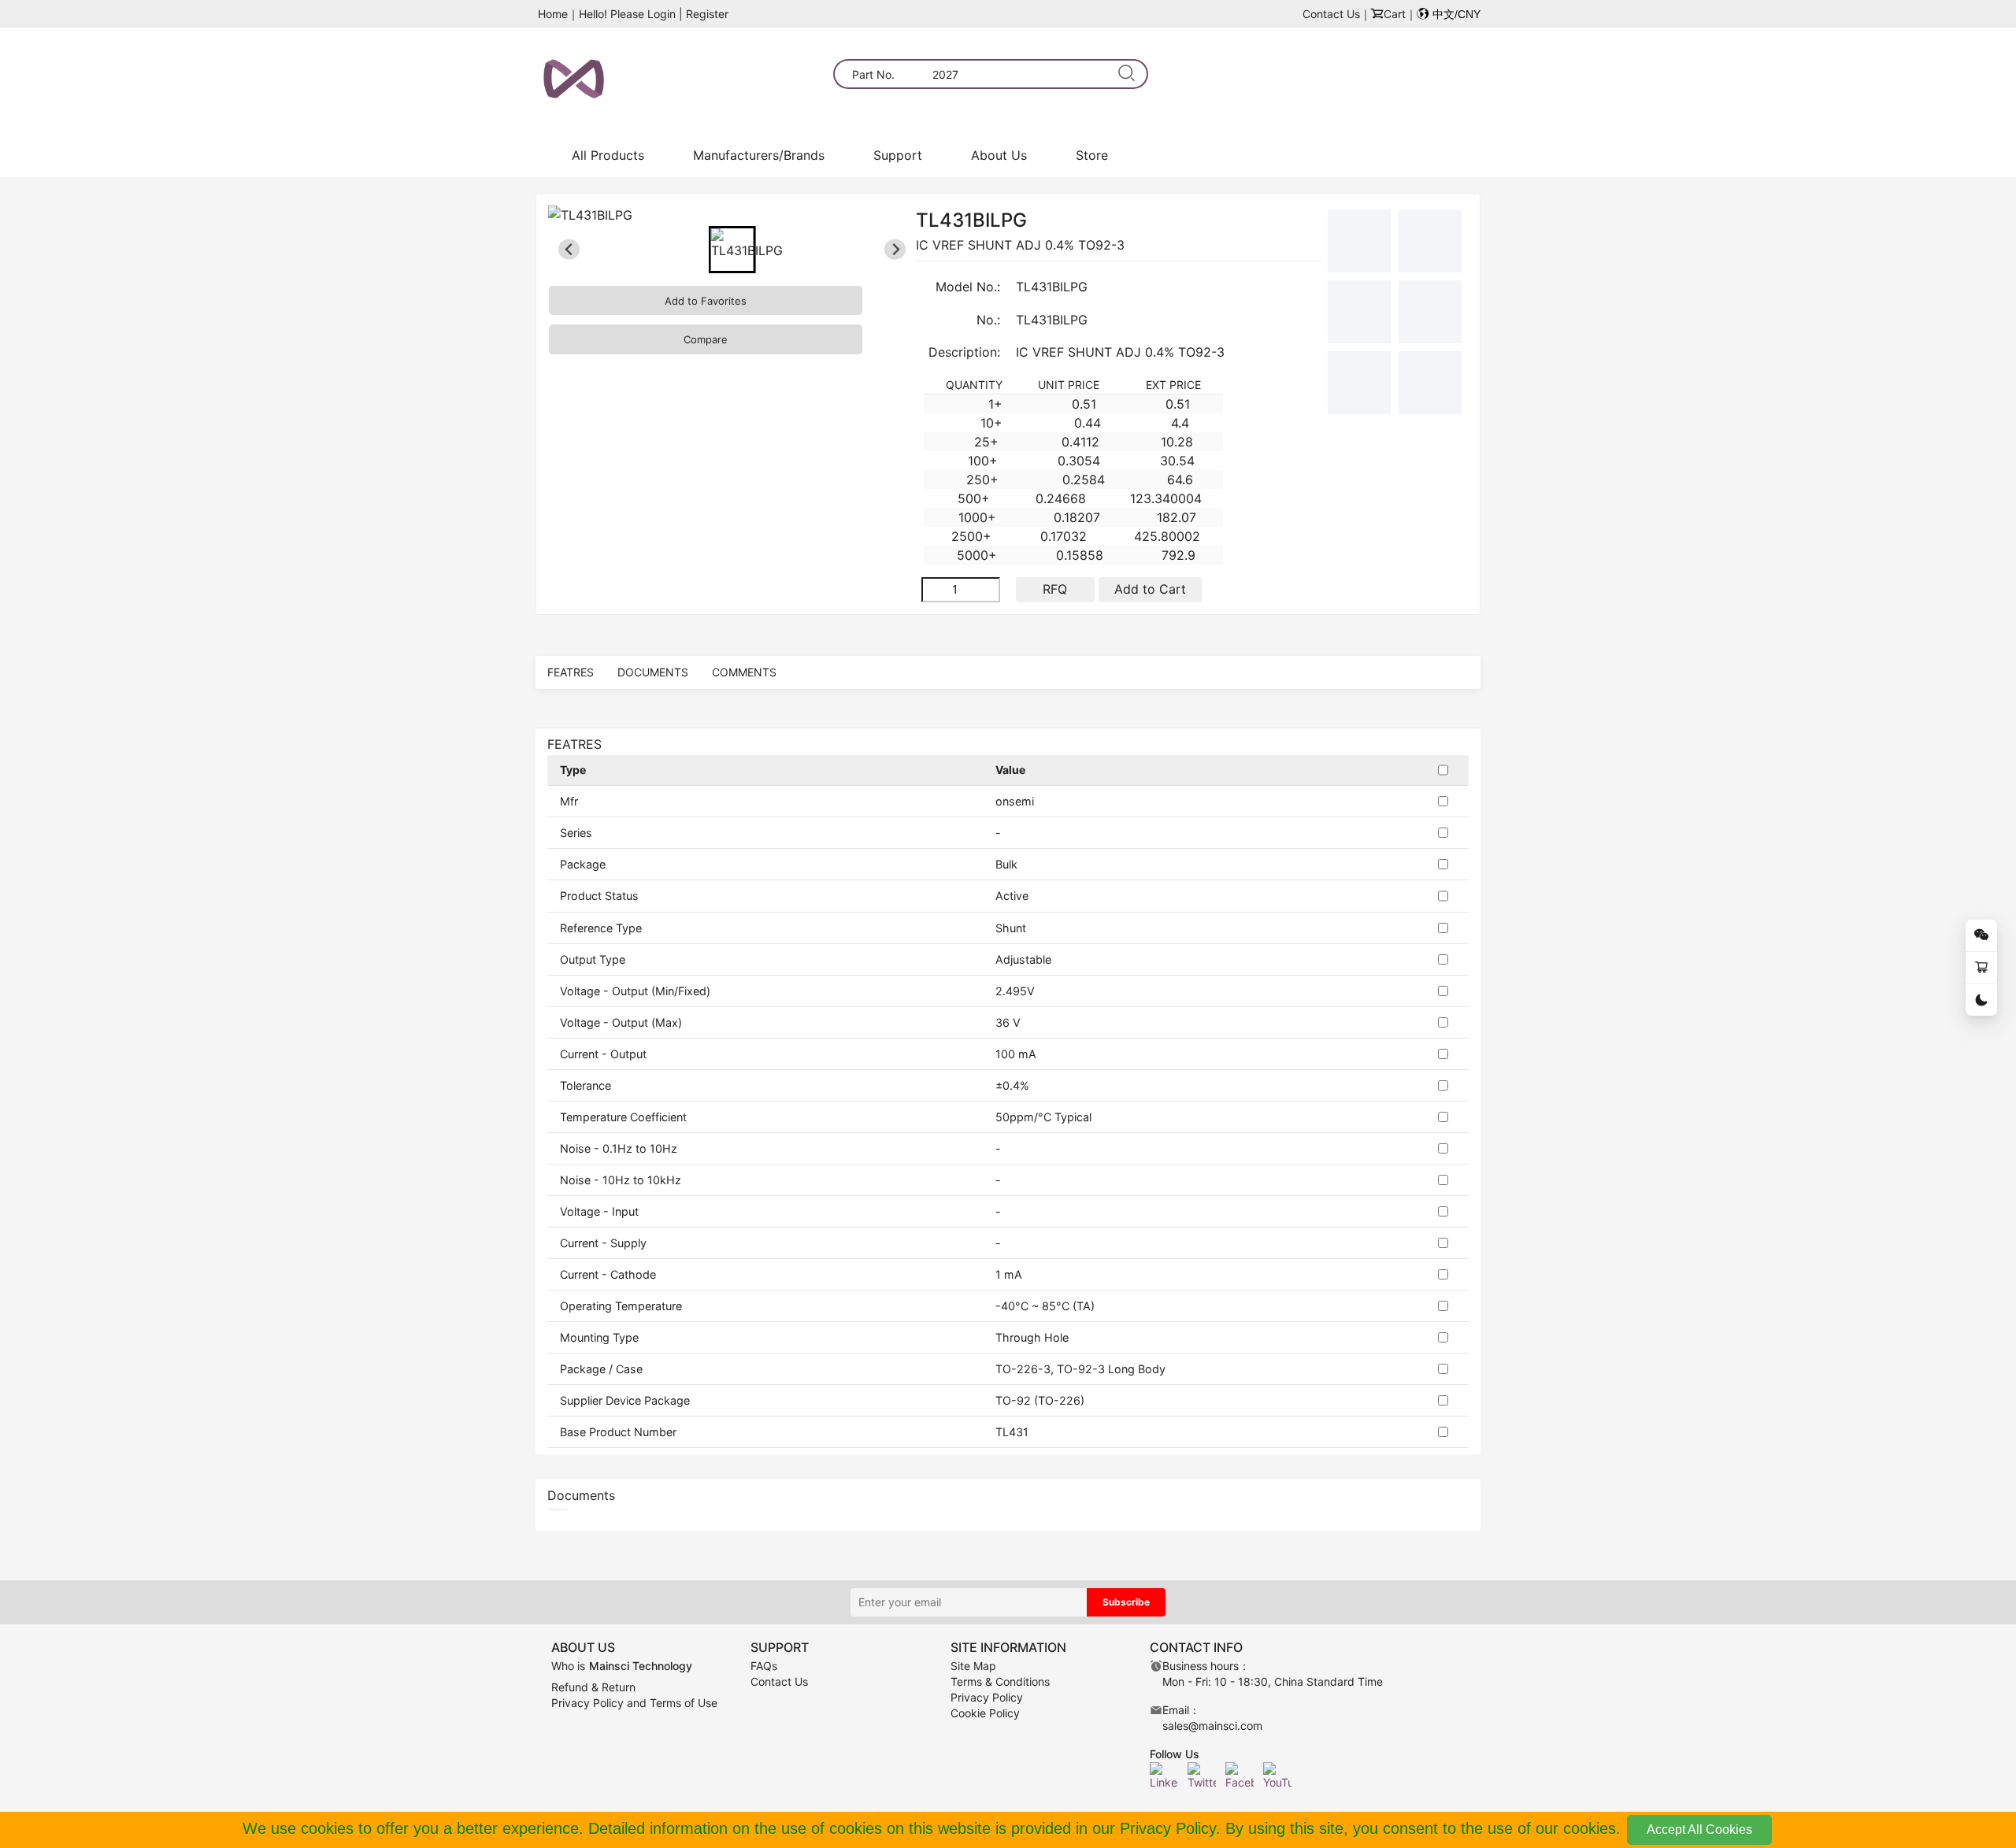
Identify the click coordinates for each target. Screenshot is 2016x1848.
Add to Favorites (706, 301)
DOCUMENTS (653, 672)
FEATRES (571, 672)
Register (707, 14)
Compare (706, 339)
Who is (622, 1666)
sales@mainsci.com (1212, 1726)
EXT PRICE (1173, 385)
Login (661, 14)
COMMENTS (744, 672)
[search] (1127, 74)
